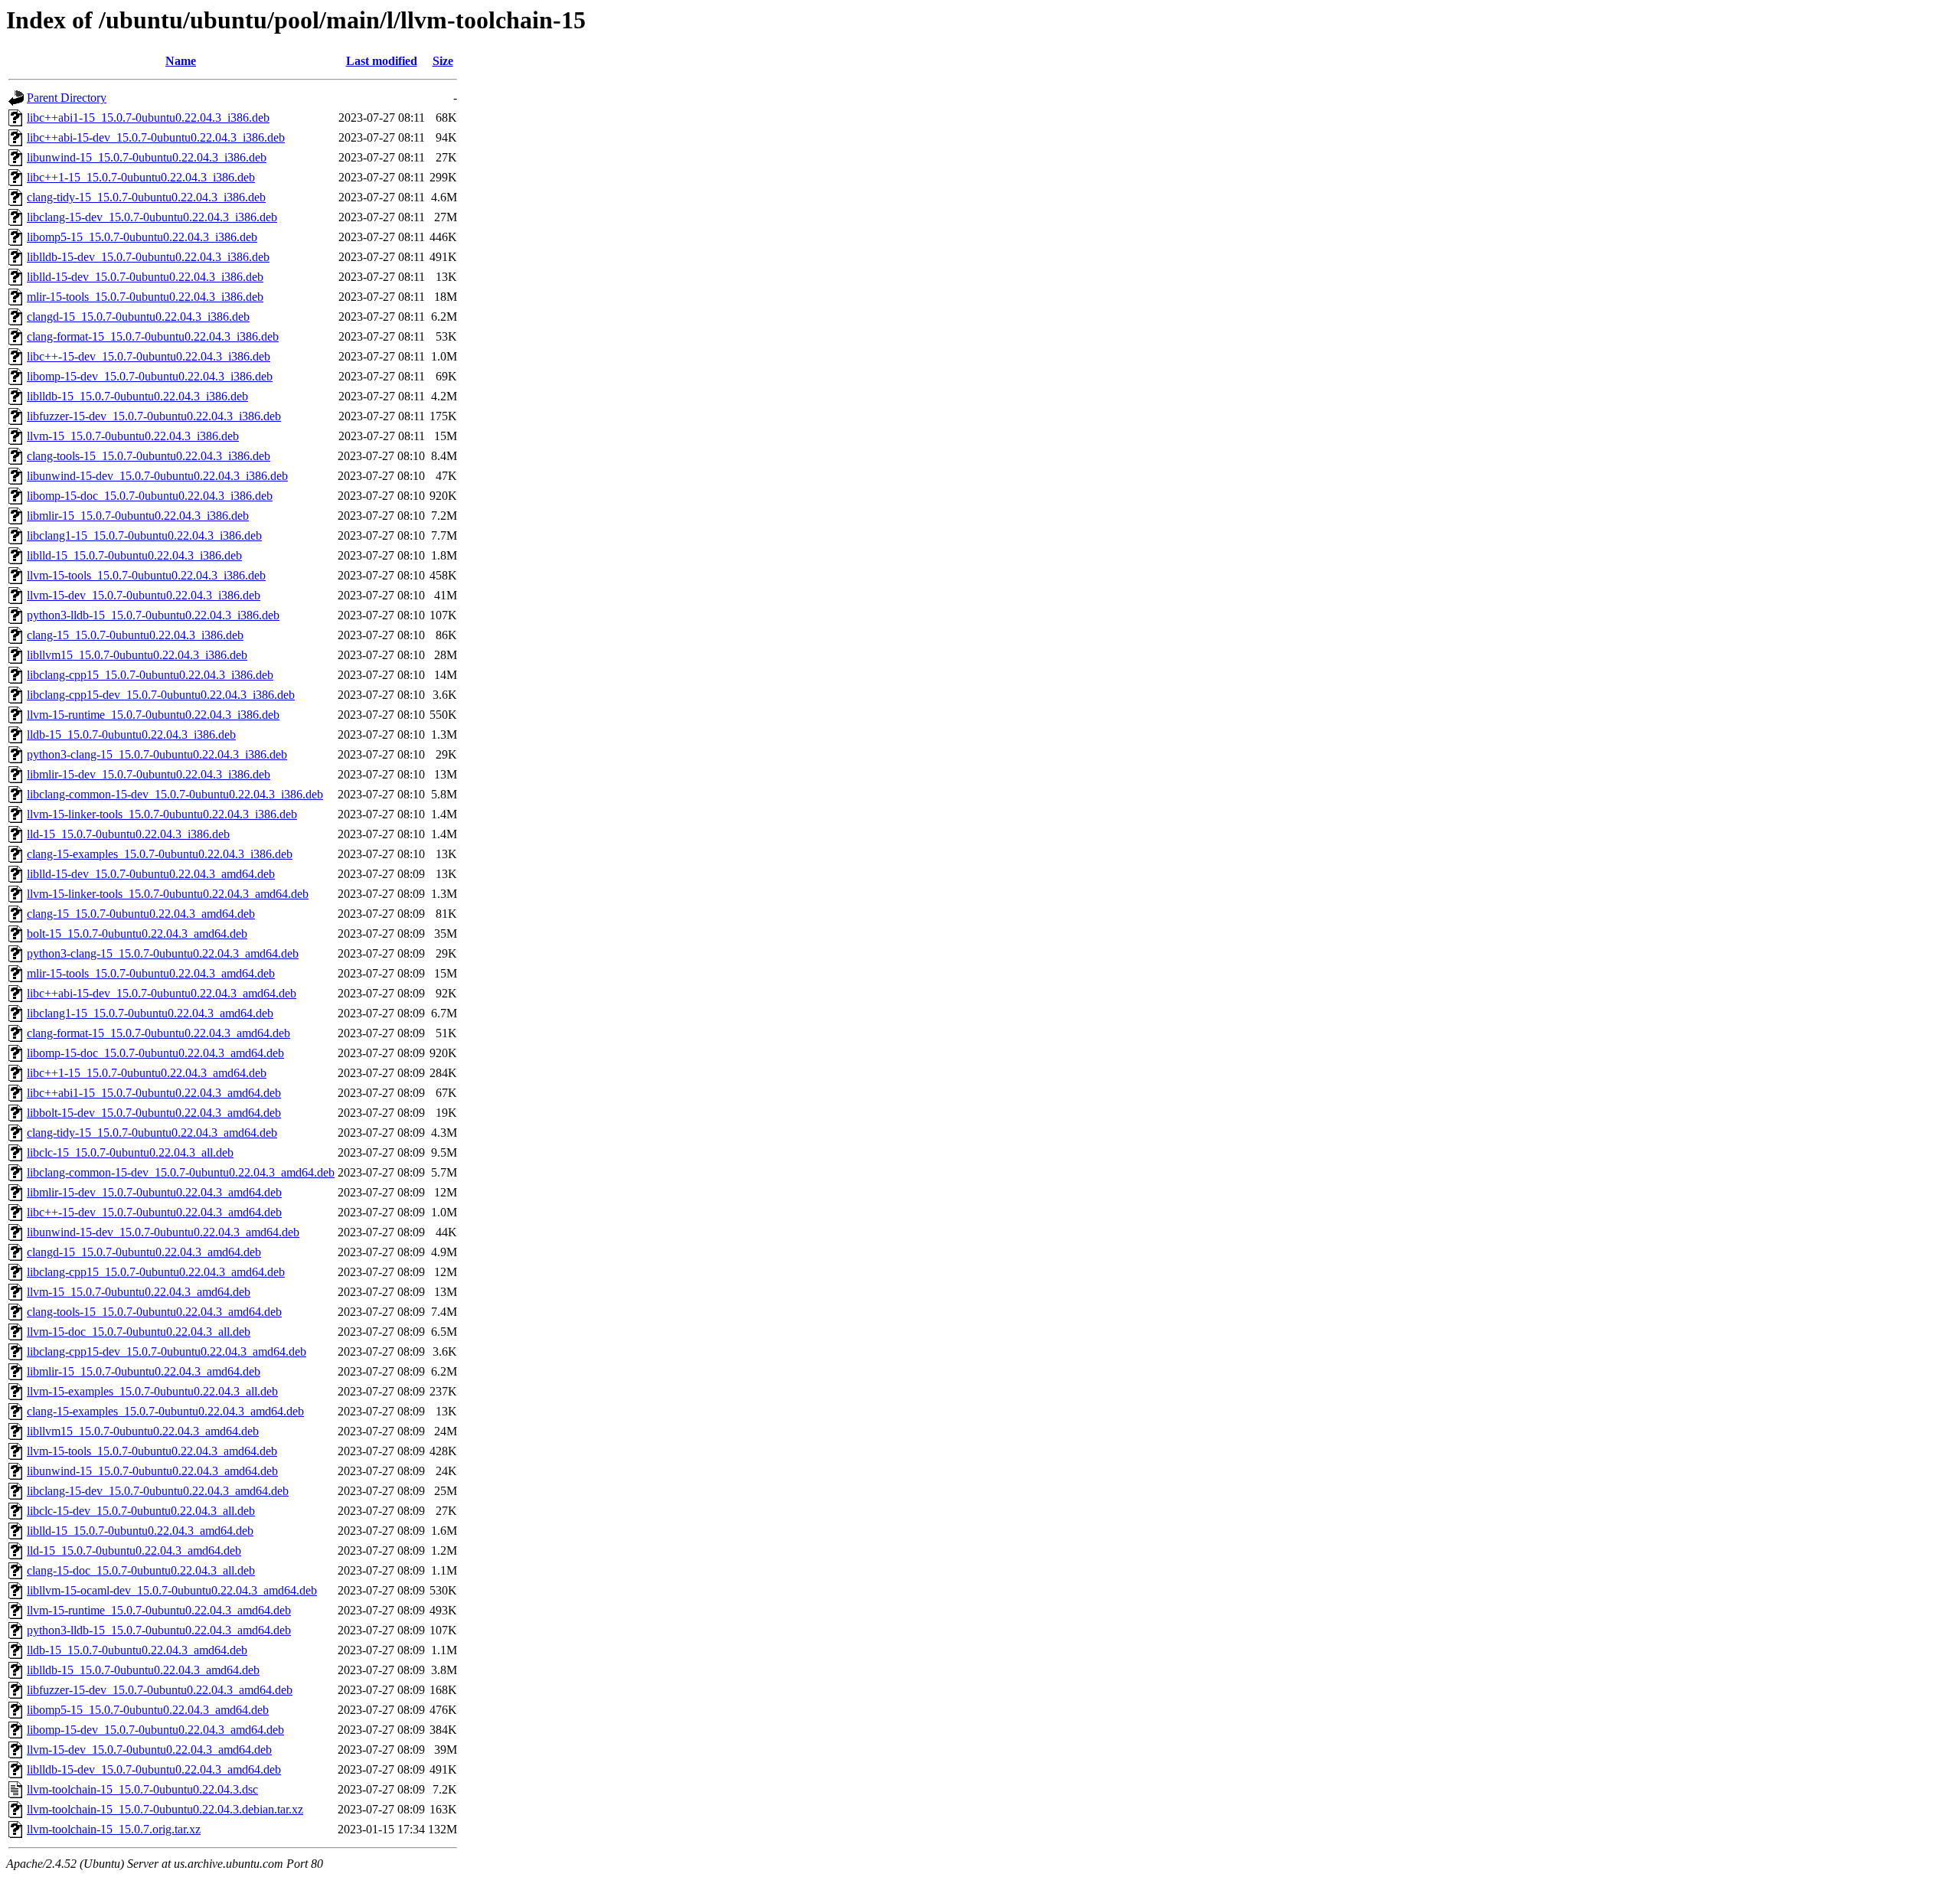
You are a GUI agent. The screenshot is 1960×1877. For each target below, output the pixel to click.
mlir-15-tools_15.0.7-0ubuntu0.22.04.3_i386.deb (145, 297)
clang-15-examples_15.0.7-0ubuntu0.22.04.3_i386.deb (160, 854)
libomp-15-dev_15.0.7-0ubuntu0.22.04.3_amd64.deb (155, 1730)
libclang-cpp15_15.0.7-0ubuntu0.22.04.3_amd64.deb (156, 1272)
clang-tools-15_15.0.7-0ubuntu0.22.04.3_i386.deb (149, 456)
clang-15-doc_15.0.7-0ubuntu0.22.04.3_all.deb (141, 1570)
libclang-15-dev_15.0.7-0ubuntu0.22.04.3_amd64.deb (158, 1491)
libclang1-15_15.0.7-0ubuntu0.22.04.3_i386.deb (144, 535)
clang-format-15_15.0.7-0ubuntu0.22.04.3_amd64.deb (158, 1033)
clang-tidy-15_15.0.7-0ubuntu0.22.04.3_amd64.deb (152, 1133)
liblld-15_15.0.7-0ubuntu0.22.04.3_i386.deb (134, 555)
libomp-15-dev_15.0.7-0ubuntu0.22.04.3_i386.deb (150, 376)
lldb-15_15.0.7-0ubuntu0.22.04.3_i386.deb (131, 734)
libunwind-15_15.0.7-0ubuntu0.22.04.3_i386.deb (147, 157)
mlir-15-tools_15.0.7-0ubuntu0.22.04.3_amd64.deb (151, 973)
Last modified (382, 61)
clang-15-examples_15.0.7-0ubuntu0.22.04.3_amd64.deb (165, 1411)
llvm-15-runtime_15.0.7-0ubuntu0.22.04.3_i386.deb (153, 715)
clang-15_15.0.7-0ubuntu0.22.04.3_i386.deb (135, 635)
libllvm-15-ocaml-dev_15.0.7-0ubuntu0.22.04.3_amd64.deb (172, 1590)
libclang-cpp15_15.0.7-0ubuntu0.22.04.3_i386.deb (150, 675)
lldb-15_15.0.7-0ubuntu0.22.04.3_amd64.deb (137, 1650)
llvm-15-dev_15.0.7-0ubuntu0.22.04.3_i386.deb (144, 595)
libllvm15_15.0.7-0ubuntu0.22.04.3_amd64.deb (143, 1431)
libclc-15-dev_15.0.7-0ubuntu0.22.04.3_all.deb (141, 1511)
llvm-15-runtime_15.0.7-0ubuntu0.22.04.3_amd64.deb (159, 1610)
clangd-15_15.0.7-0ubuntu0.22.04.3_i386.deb (138, 317)
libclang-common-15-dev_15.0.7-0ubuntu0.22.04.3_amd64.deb (181, 1172)
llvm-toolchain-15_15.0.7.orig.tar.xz (114, 1829)
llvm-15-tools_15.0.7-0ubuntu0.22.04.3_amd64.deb (152, 1451)
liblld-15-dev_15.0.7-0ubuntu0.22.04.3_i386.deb (145, 277)
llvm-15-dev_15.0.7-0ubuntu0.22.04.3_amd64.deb (149, 1750)
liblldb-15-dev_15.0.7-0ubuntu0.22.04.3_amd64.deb (154, 1769)
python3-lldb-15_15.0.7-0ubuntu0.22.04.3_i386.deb (153, 615)
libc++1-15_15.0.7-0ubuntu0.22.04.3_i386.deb (141, 177)
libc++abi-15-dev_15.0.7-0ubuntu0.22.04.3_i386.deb (156, 137)
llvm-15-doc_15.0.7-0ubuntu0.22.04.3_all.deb (139, 1332)
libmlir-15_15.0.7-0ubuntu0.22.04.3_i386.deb (138, 516)
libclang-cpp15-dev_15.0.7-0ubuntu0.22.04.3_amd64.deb (167, 1351)
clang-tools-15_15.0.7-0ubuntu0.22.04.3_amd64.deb (154, 1312)
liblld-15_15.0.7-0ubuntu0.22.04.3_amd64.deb (140, 1531)
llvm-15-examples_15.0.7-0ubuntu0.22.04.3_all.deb (152, 1391)
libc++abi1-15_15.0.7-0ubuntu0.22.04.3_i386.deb (148, 118)
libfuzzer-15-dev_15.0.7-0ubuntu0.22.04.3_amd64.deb (160, 1690)
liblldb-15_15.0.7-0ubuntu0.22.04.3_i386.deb (137, 396)
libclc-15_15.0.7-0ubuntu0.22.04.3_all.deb (130, 1152)
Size (443, 61)
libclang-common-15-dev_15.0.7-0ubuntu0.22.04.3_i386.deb (175, 794)
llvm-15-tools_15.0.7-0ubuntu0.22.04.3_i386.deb (146, 575)
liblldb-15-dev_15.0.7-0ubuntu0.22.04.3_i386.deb (148, 257)
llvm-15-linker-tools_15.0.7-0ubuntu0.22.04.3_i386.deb (162, 814)
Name (181, 61)
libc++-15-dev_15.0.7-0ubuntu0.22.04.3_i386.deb (149, 356)
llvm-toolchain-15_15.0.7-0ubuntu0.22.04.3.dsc (142, 1789)
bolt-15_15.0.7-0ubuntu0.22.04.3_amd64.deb (137, 934)
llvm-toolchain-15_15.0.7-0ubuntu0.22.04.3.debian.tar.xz (165, 1809)
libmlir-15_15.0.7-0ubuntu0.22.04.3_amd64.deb (144, 1371)
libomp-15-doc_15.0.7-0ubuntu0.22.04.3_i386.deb (150, 496)
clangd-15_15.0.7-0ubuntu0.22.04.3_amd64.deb (144, 1252)
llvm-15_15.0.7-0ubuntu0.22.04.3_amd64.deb (139, 1292)
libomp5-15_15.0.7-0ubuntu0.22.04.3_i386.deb (142, 237)
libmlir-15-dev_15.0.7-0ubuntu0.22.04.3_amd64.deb (154, 1192)
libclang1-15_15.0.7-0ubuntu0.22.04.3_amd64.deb (150, 1013)
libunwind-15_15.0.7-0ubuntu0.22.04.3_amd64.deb (152, 1471)
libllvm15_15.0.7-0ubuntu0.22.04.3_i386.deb (137, 655)
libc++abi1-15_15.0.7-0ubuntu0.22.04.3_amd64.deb (154, 1093)
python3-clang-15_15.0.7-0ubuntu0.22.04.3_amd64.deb (163, 953)
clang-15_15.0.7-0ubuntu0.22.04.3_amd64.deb (141, 914)
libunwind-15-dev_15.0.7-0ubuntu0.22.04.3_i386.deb (157, 476)
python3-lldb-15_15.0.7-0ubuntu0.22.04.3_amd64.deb (159, 1630)
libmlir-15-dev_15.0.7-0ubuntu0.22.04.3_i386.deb (149, 774)
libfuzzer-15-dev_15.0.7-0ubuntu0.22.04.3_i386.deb (154, 416)
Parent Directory (67, 98)
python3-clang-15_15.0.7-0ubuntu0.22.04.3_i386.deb (157, 754)
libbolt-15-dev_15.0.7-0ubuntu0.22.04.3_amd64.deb (154, 1113)
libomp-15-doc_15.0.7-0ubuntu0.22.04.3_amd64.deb (155, 1053)
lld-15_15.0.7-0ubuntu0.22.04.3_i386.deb (128, 834)
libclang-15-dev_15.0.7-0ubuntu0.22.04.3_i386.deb (152, 217)
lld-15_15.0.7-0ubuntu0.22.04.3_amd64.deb (134, 1551)
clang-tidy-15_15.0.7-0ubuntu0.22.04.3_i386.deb (146, 197)
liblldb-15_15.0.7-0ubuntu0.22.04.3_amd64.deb (143, 1670)
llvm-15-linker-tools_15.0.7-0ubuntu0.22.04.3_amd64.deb (168, 894)
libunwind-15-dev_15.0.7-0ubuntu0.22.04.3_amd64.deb (163, 1232)
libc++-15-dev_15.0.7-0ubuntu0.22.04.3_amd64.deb (154, 1212)
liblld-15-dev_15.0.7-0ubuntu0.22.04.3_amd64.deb (151, 874)
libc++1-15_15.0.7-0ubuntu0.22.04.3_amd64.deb (147, 1073)
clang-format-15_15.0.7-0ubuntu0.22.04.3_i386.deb (153, 336)
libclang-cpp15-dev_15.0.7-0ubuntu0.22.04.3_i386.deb (161, 695)
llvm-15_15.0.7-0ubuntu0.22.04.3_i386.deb (133, 436)
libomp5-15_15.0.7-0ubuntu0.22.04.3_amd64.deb (148, 1710)
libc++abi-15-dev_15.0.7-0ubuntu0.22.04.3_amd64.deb (162, 993)
